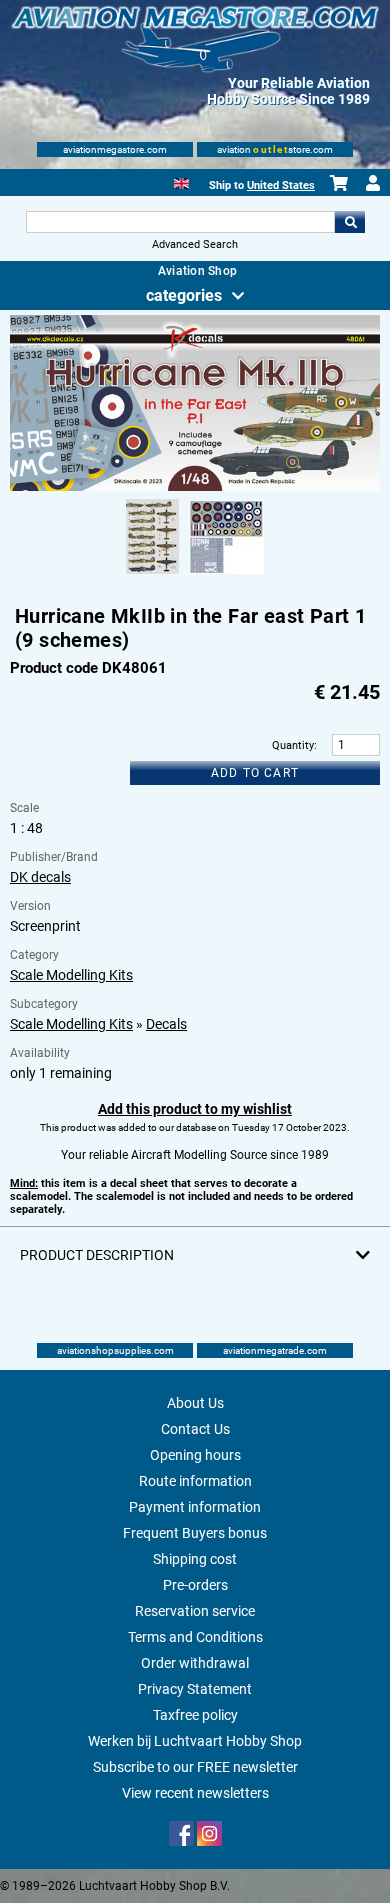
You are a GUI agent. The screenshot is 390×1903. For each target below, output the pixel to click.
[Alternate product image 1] (152, 575)
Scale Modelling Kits (71, 975)
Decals (166, 1024)
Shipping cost (195, 1559)
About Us (195, 1403)
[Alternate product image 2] (226, 575)
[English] (181, 181)
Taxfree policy (195, 1715)
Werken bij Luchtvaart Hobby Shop (195, 1741)
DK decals (40, 877)
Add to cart (255, 773)
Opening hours (195, 1455)
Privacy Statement (195, 1689)
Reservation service (195, 1611)
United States (281, 185)
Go (350, 222)
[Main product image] (195, 487)
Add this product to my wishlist (195, 1109)
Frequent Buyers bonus (195, 1533)
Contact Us (195, 1429)
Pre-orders (195, 1585)
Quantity (293, 745)
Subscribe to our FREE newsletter (195, 1767)
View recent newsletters (195, 1793)
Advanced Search (195, 244)
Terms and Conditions (195, 1637)
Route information (195, 1481)
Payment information (195, 1507)
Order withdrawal (195, 1663)
